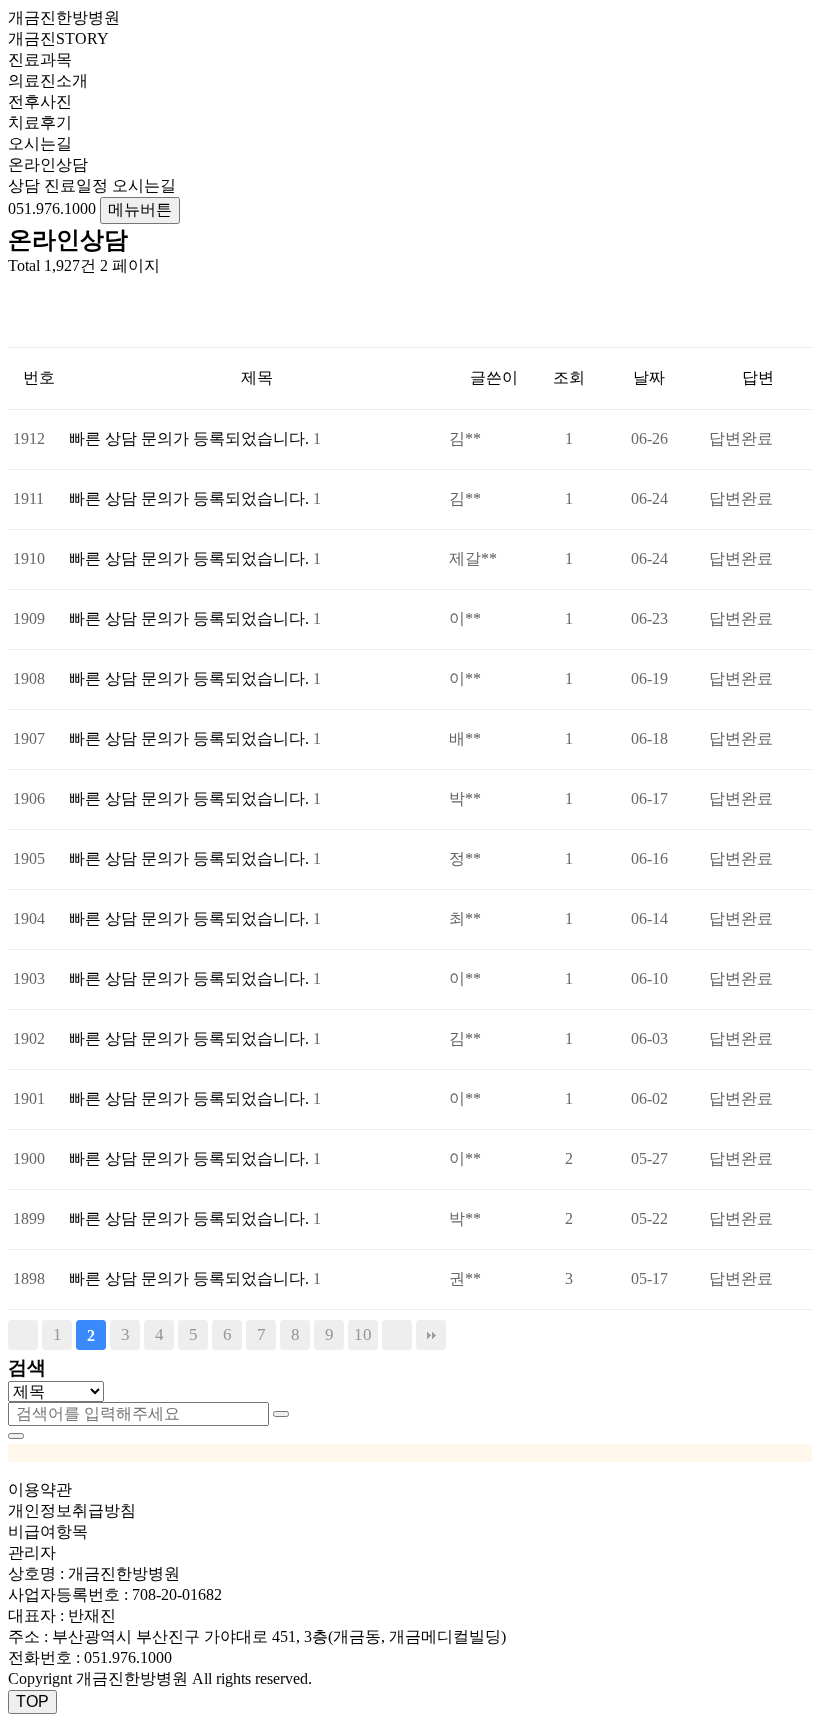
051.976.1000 (128, 1657)
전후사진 (40, 101)
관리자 (32, 1552)
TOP (32, 1701)
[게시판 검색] (18, 294)
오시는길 (40, 143)
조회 (569, 377)
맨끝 (431, 1335)
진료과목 (40, 59)
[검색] (281, 1414)
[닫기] (16, 1436)
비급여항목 (48, 1531)
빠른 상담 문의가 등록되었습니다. (191, 438)
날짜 (649, 377)
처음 (23, 1335)
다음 (397, 1335)
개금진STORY (58, 38)
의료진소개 (48, 80)
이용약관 (40, 1489)
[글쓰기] (18, 329)
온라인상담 (48, 164)
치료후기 (40, 122)
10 (363, 1334)
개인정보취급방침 (72, 1510)
